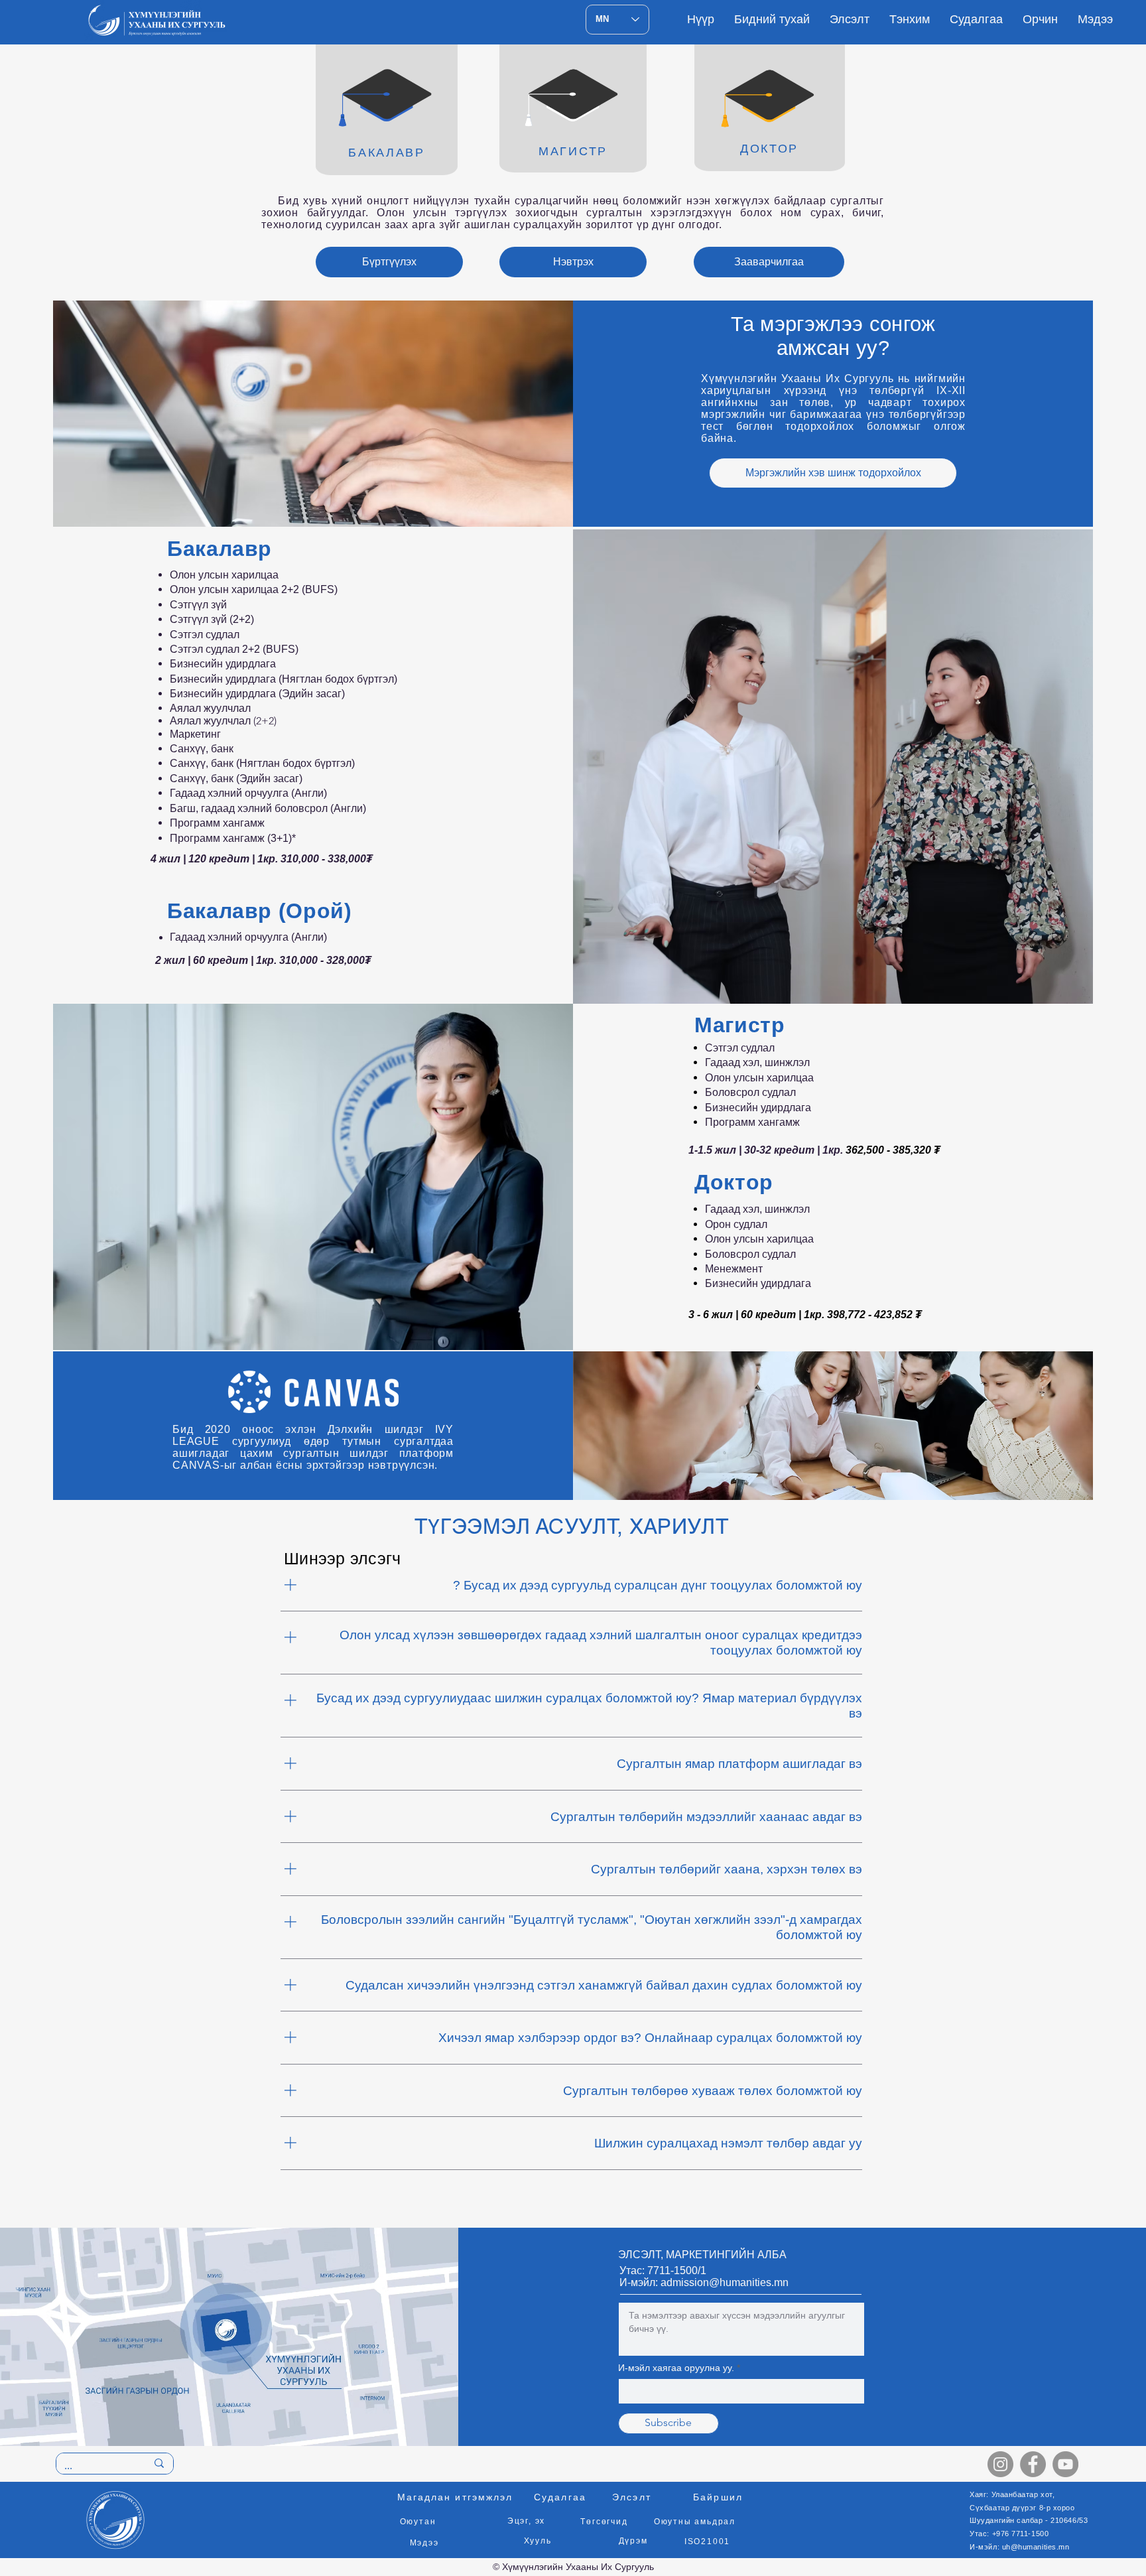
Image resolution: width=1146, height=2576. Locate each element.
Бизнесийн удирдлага (759, 1108)
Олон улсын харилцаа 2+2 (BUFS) (254, 589)
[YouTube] (1065, 2464)
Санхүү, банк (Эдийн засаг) (236, 779)
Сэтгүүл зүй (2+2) (212, 619)
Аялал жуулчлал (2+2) (223, 721)
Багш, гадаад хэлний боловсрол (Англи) (268, 808)
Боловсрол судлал (750, 1092)
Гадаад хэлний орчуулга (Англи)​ (248, 937)
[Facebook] (1033, 2464)
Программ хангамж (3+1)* (233, 838)
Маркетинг (195, 734)
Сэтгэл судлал (205, 635)
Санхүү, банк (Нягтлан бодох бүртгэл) (262, 763)
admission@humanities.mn (725, 2282)
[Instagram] (1000, 2464)
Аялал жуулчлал (210, 708)
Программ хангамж (217, 823)
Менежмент (734, 1269)
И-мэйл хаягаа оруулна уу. (676, 2368)
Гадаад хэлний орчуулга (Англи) (248, 793)
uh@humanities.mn (1036, 2547)
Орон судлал (736, 1224)
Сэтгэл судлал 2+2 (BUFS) (234, 649)
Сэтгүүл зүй (198, 605)
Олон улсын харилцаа (224, 575)
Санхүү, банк (202, 749)
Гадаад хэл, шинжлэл (759, 1062)
